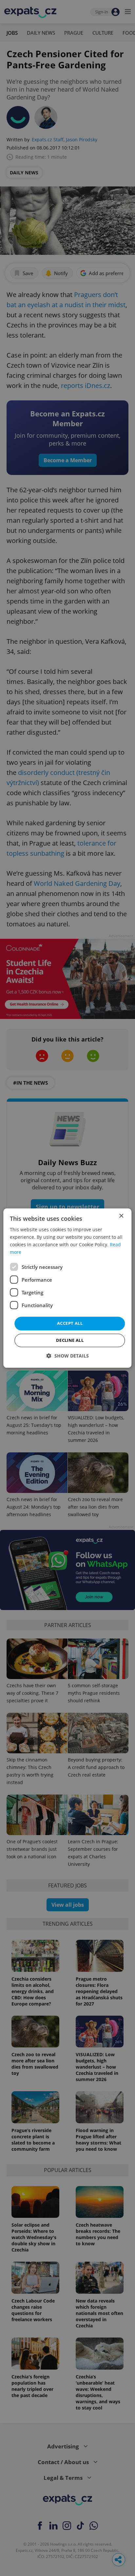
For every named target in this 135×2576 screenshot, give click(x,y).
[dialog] (67, 1288)
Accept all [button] (70, 1323)
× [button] (121, 1216)
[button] (68, 1356)
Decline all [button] (70, 1340)
